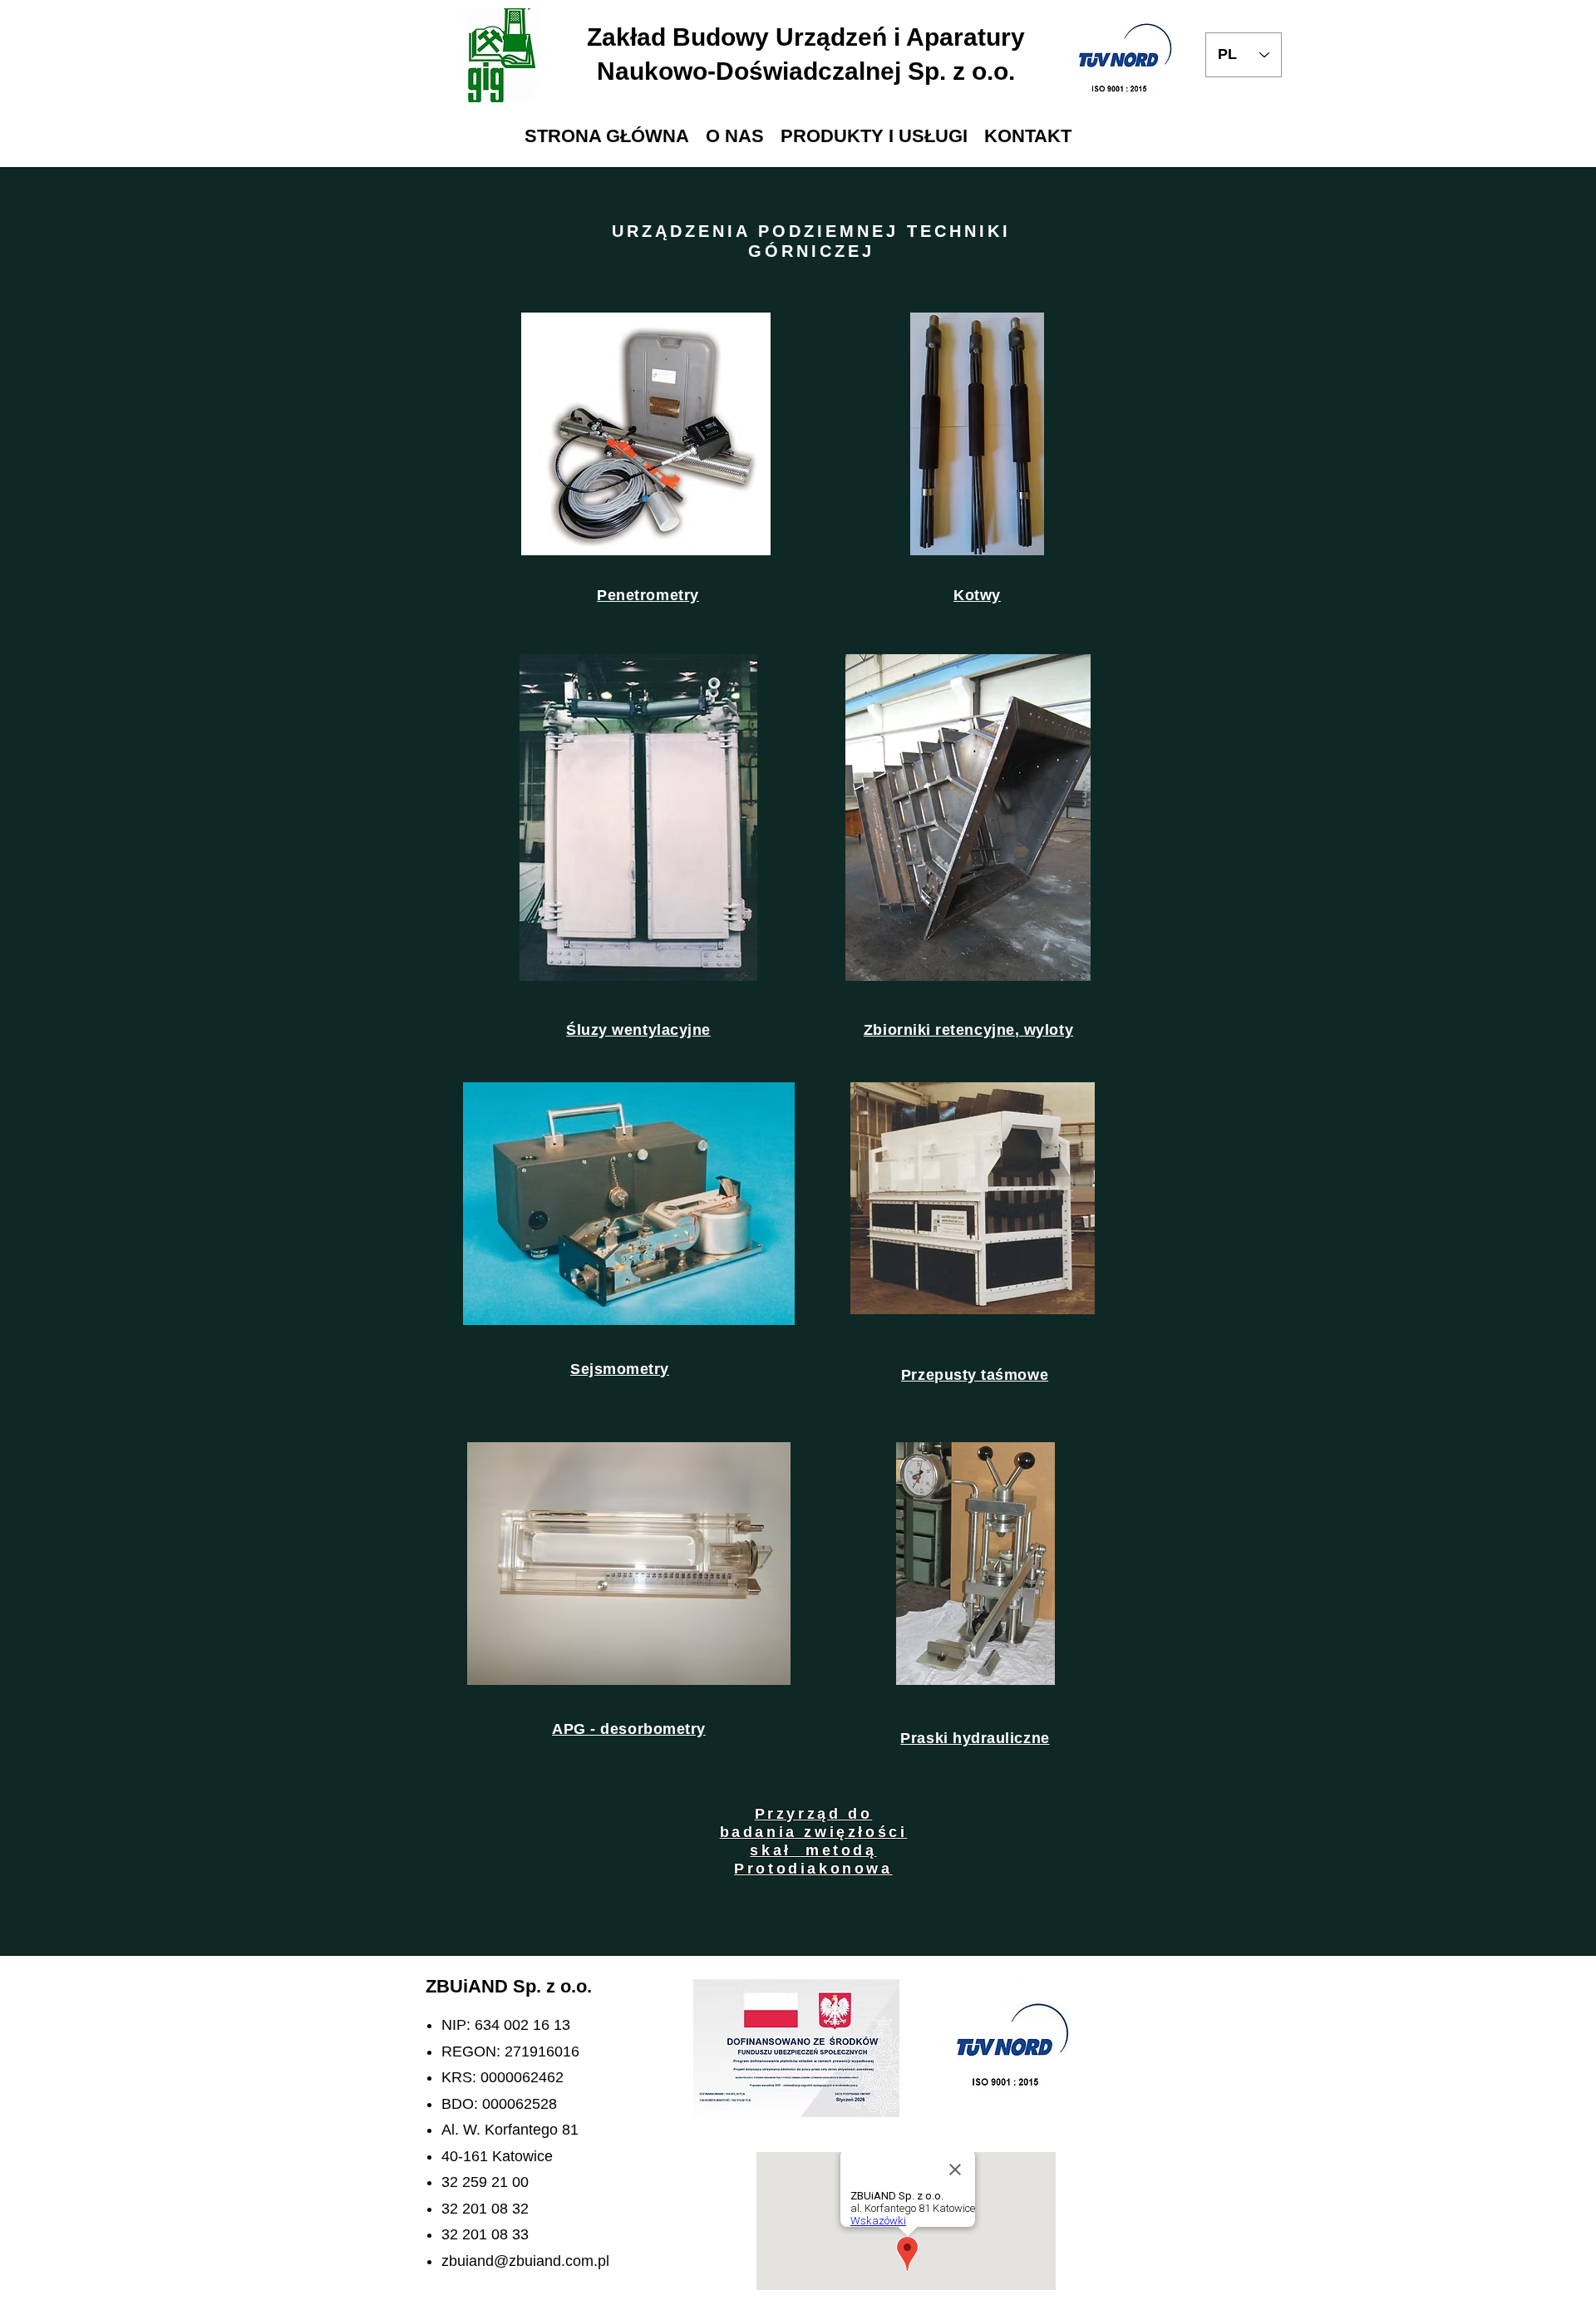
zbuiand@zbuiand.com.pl (525, 2261)
